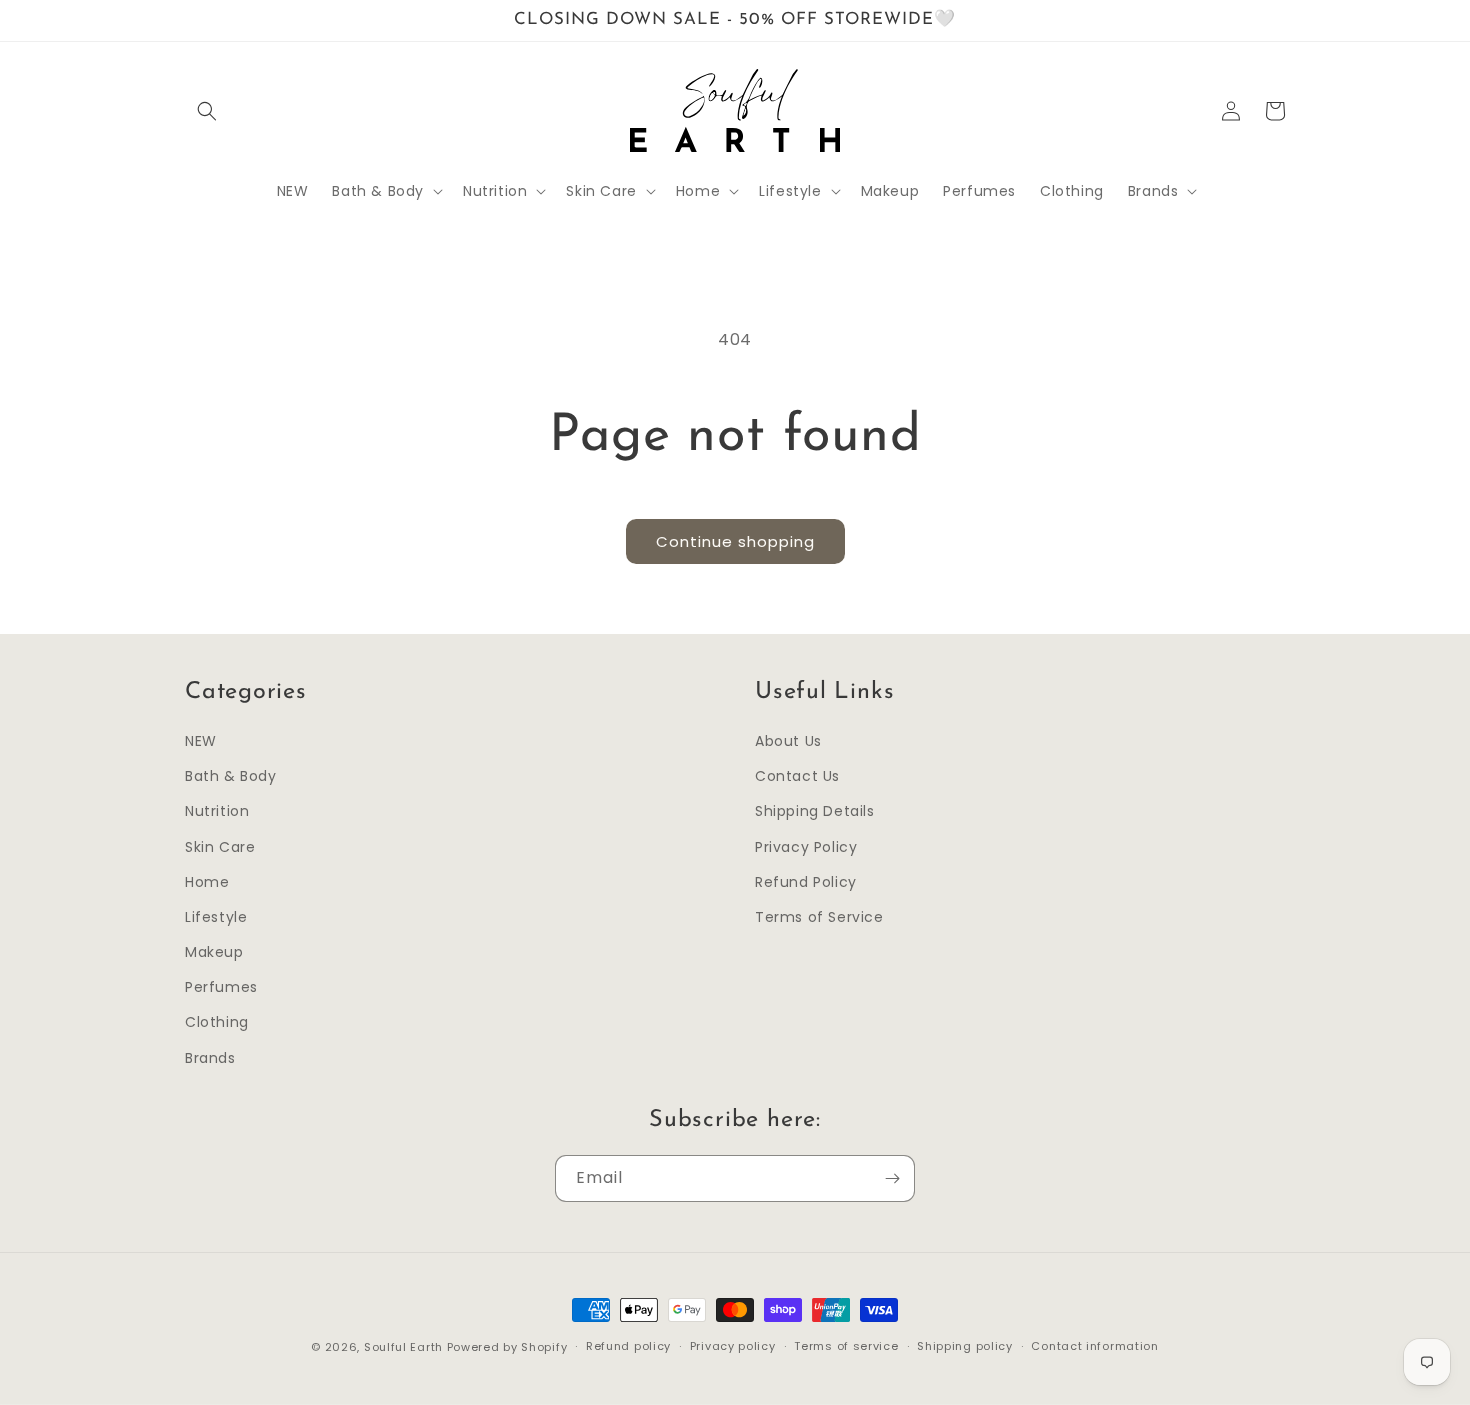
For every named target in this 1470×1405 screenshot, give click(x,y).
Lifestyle (216, 917)
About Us (788, 741)
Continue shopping (735, 541)
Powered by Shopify (507, 1347)
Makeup (214, 952)
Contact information (1094, 1346)
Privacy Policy (806, 847)
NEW (201, 741)
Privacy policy (733, 1346)
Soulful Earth (403, 1347)
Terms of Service (819, 917)
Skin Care (220, 847)
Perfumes (221, 987)
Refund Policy (806, 882)
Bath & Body (231, 776)
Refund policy (628, 1346)
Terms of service (846, 1346)
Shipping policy (965, 1346)
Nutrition (217, 811)
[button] (207, 111)
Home (207, 882)
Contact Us (797, 776)
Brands (210, 1058)
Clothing (217, 1022)
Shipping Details (815, 811)
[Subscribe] (892, 1178)
